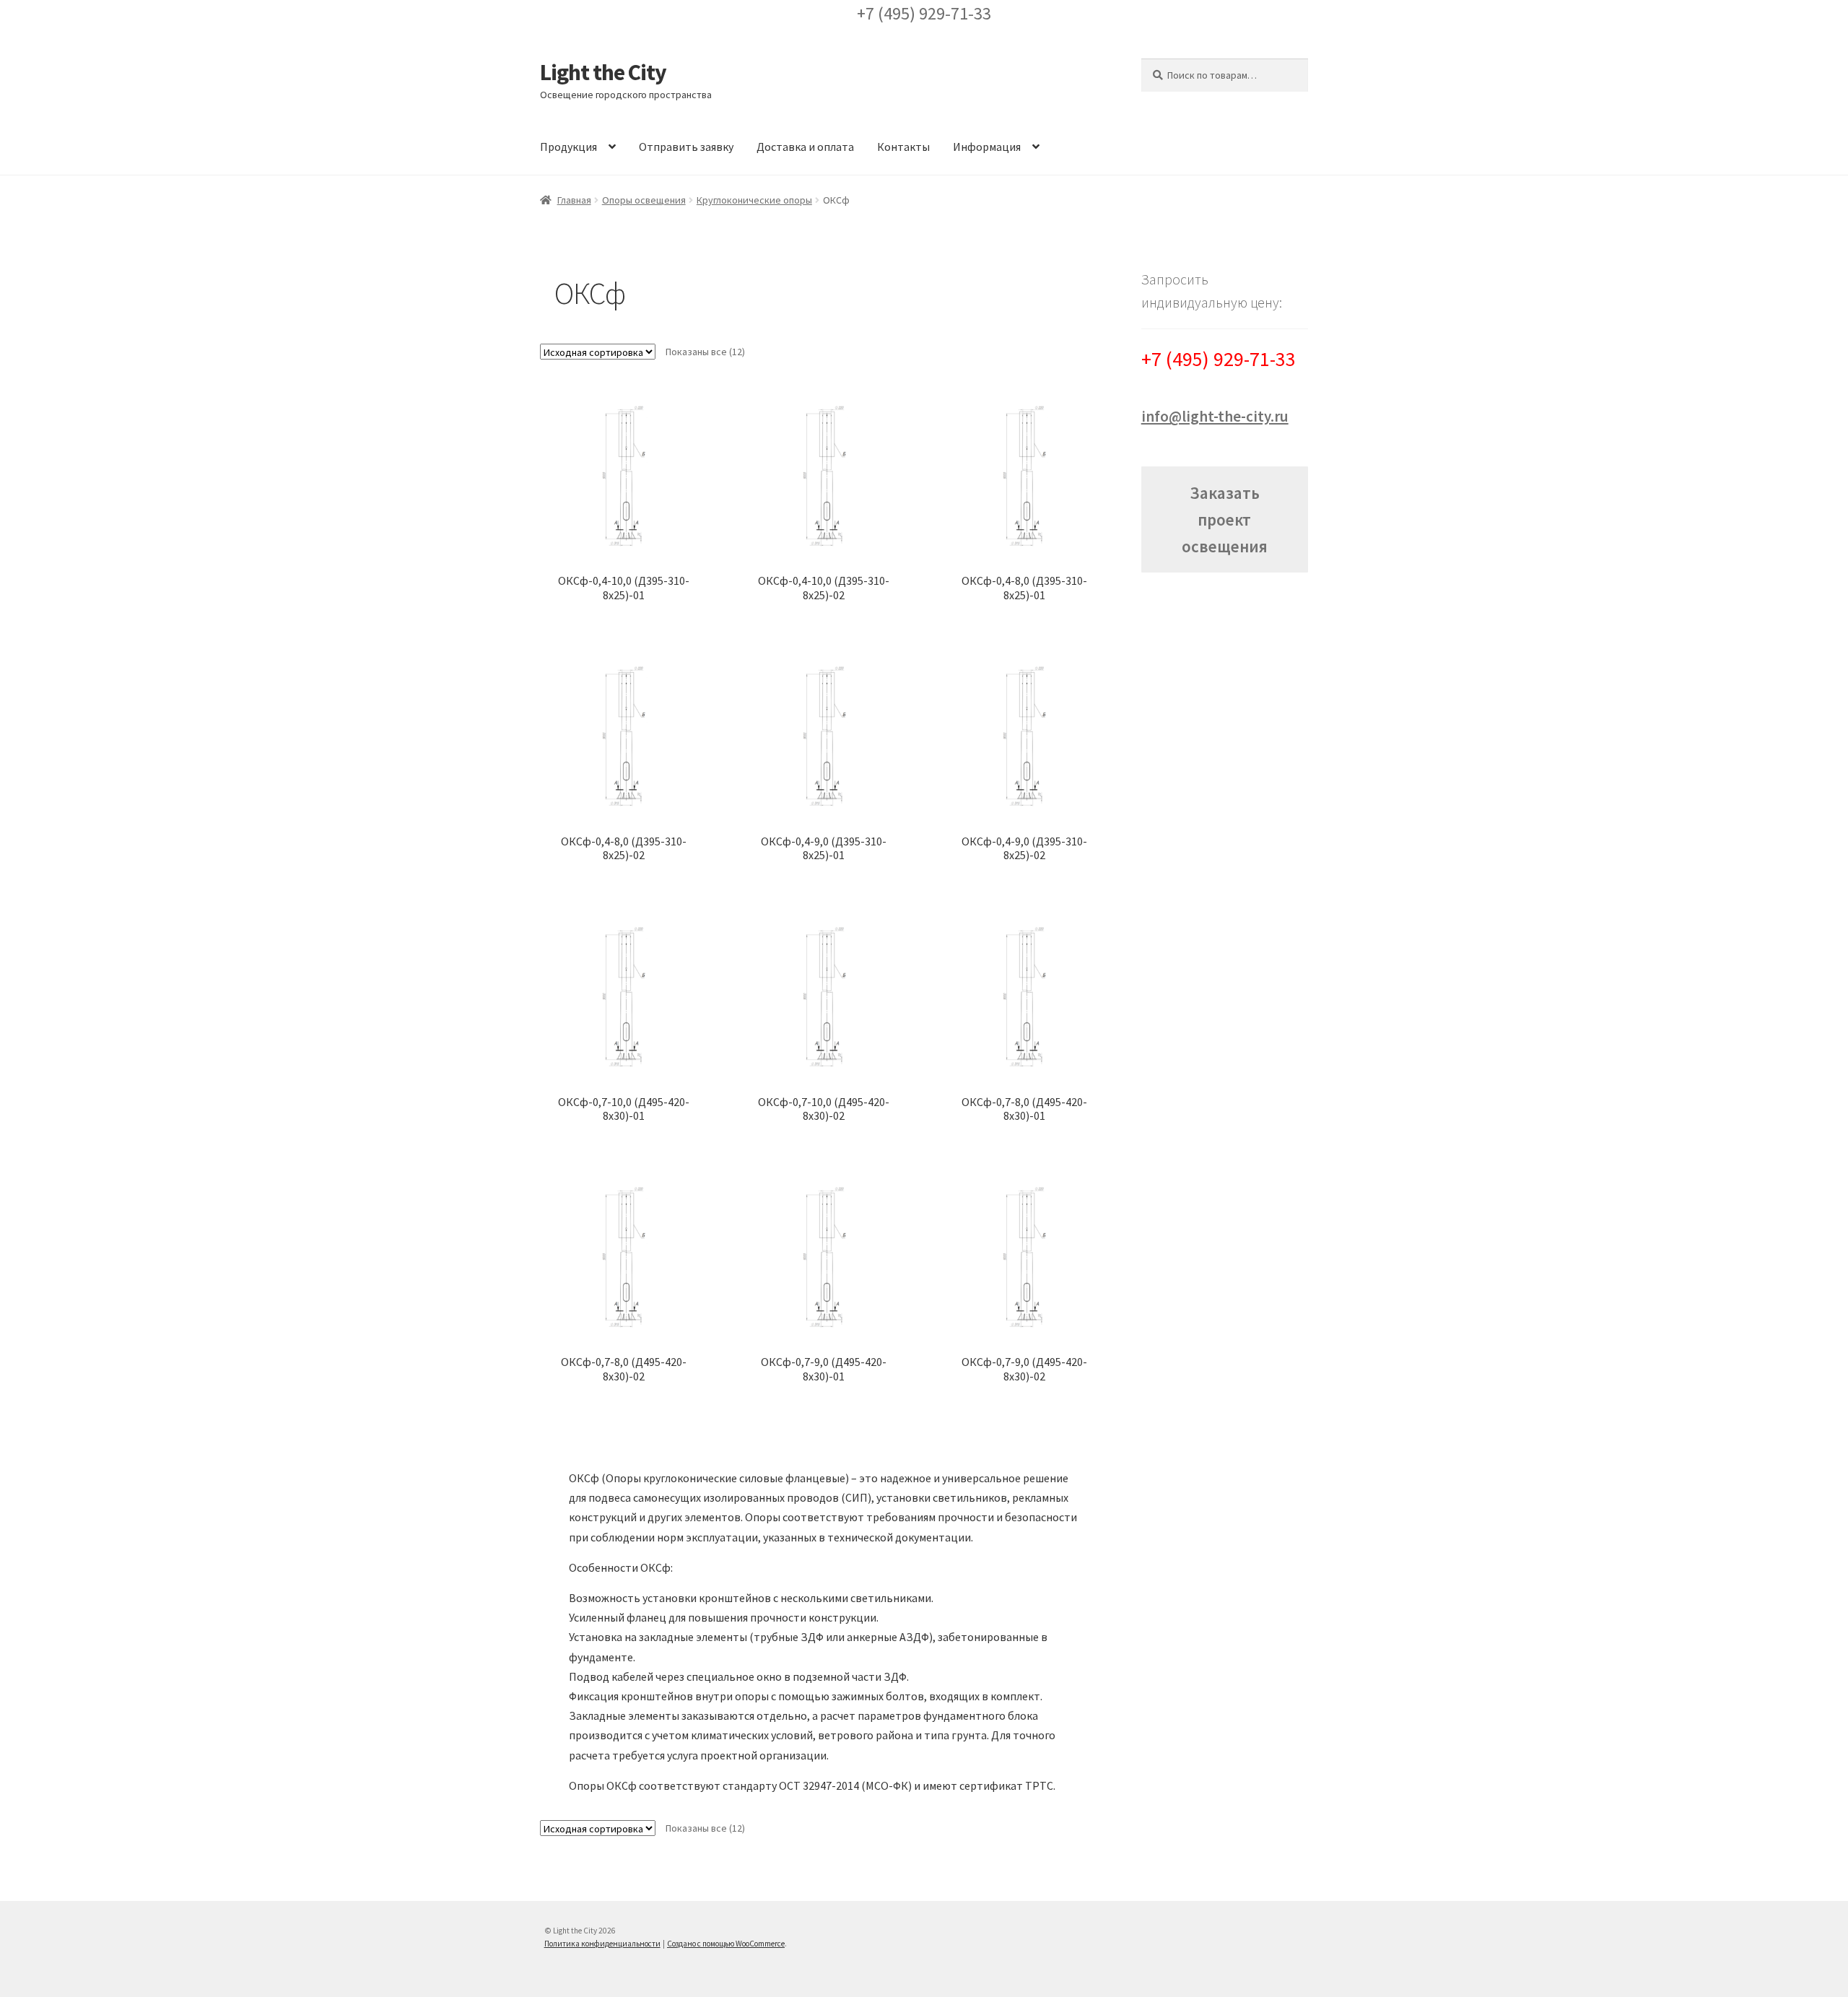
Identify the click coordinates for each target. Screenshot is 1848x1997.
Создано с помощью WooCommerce (726, 1944)
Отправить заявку (686, 147)
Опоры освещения (644, 200)
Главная (574, 200)
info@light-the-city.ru (1215, 416)
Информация (987, 147)
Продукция (568, 147)
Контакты (903, 147)
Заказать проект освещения (1225, 519)
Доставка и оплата (805, 147)
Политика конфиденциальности (602, 1944)
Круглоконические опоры (754, 200)
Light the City (603, 72)
